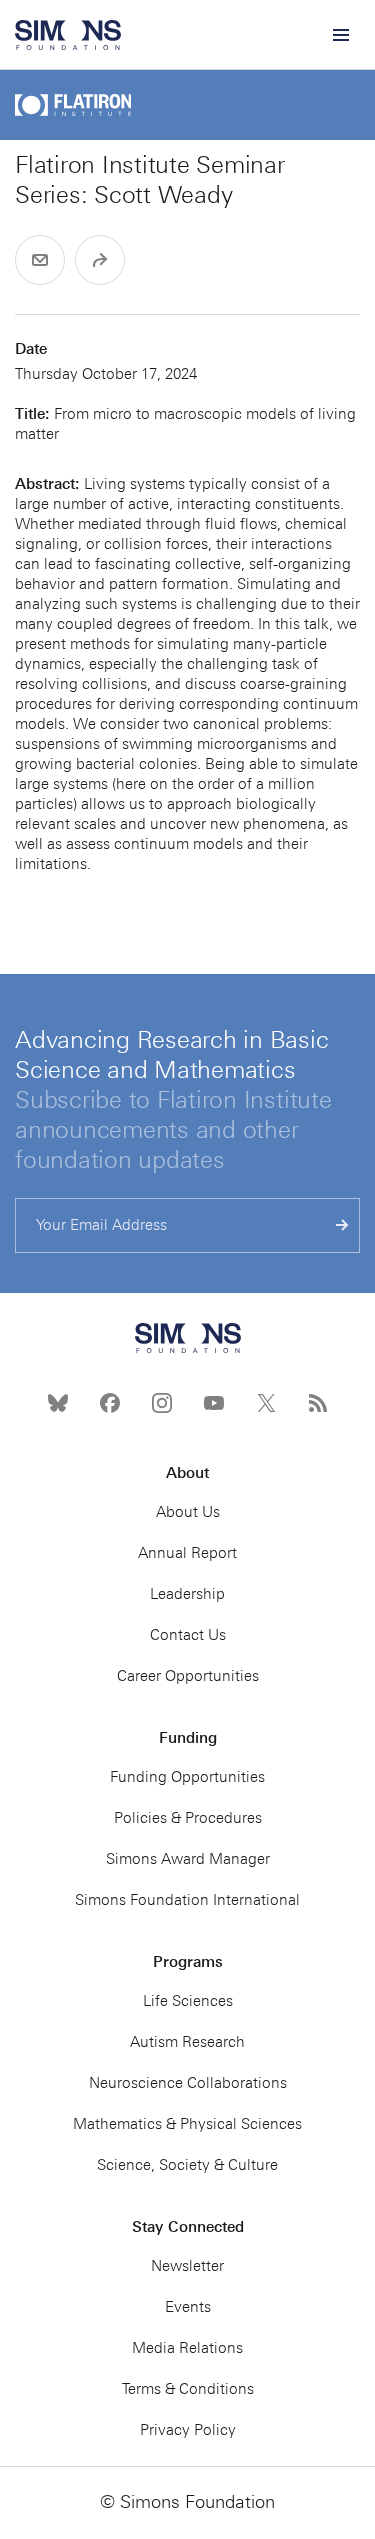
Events (188, 2307)
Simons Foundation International (187, 1900)
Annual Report (187, 1553)
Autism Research (187, 2042)
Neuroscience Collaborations (188, 2083)
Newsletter (187, 2266)
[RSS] (318, 1403)
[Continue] (342, 1225)
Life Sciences (188, 2001)
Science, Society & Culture (187, 2165)
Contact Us (188, 1635)
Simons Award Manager (188, 1859)
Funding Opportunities (187, 1777)
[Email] (40, 260)
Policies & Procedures (188, 1818)
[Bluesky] (58, 1403)
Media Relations (187, 2348)
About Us (188, 1512)
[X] (266, 1403)
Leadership (187, 1594)
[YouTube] (214, 1403)
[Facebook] (110, 1403)
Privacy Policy (188, 2430)
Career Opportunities (188, 1676)
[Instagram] (162, 1403)
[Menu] (340, 35)
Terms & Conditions (188, 2389)
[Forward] (100, 260)
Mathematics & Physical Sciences (187, 2124)
